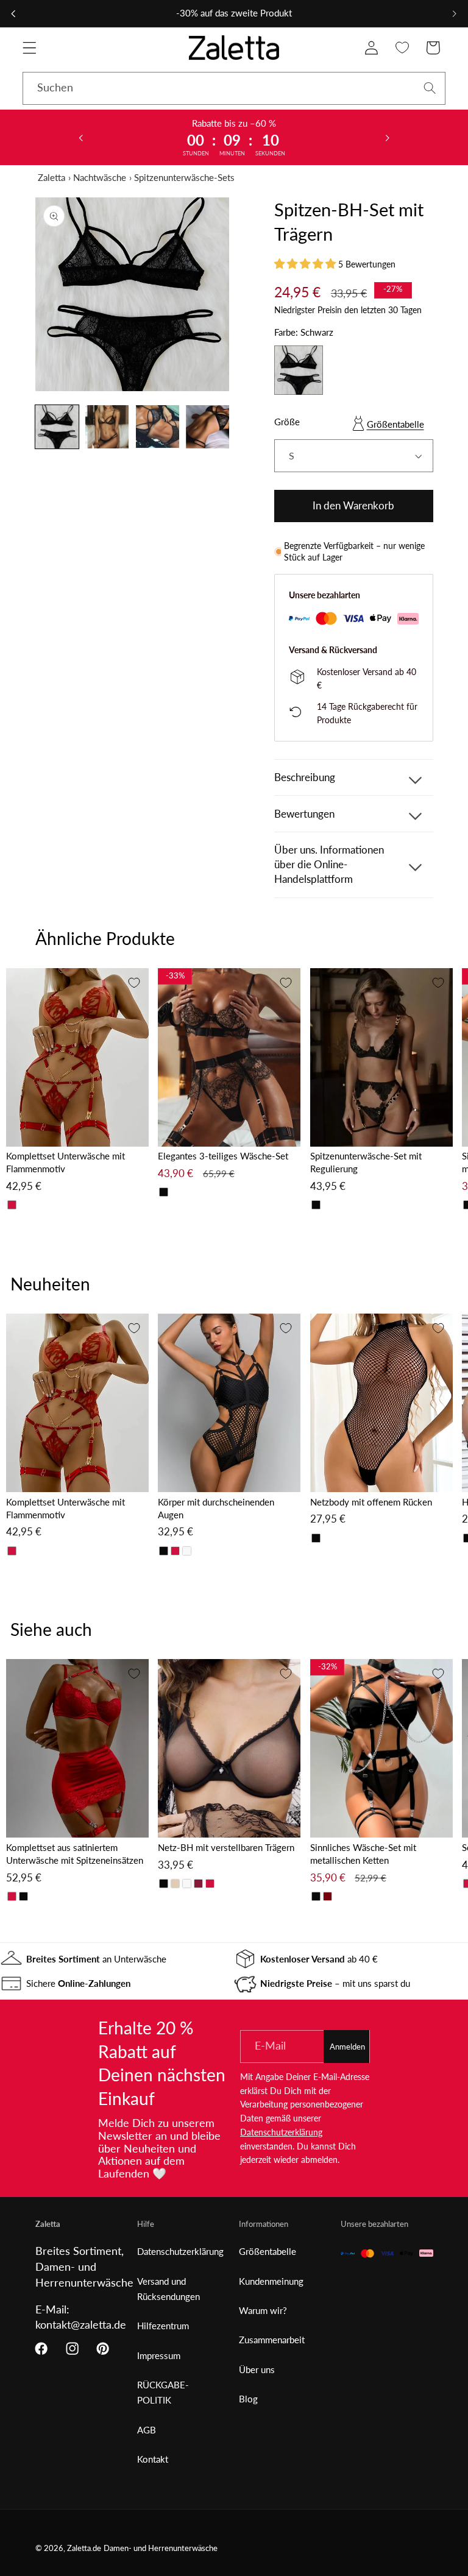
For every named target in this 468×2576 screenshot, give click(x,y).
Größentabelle (395, 424)
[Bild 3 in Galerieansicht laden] (158, 427)
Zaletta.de (84, 2548)
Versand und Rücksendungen (168, 2289)
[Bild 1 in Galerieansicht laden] (57, 427)
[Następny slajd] (387, 137)
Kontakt (153, 2459)
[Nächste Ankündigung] (455, 13)
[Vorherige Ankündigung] (13, 13)
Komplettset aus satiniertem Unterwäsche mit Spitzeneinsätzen (75, 1854)
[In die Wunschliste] (134, 983)
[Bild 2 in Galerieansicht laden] (107, 427)
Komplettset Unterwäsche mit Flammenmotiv (66, 1162)
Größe (287, 422)
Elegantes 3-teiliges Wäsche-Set (223, 1156)
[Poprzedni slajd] (81, 137)
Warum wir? (263, 2310)
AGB (147, 2430)
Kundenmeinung (271, 2281)
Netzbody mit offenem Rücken (371, 1502)
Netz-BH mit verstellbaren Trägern (226, 1847)
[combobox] (234, 88)
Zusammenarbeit (272, 2340)
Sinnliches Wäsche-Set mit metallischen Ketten (363, 1854)
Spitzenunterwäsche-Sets (184, 177)
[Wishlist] (402, 48)
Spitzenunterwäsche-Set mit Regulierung (366, 1162)
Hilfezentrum (163, 2326)
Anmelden (347, 2047)
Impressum (159, 2355)
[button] (30, 48)
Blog (248, 2399)
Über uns (257, 2369)
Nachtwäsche (100, 177)
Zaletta (51, 177)
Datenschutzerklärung (281, 2132)
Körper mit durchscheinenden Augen (216, 1508)
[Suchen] (430, 88)
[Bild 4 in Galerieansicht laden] (207, 427)
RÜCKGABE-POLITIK (163, 2392)
